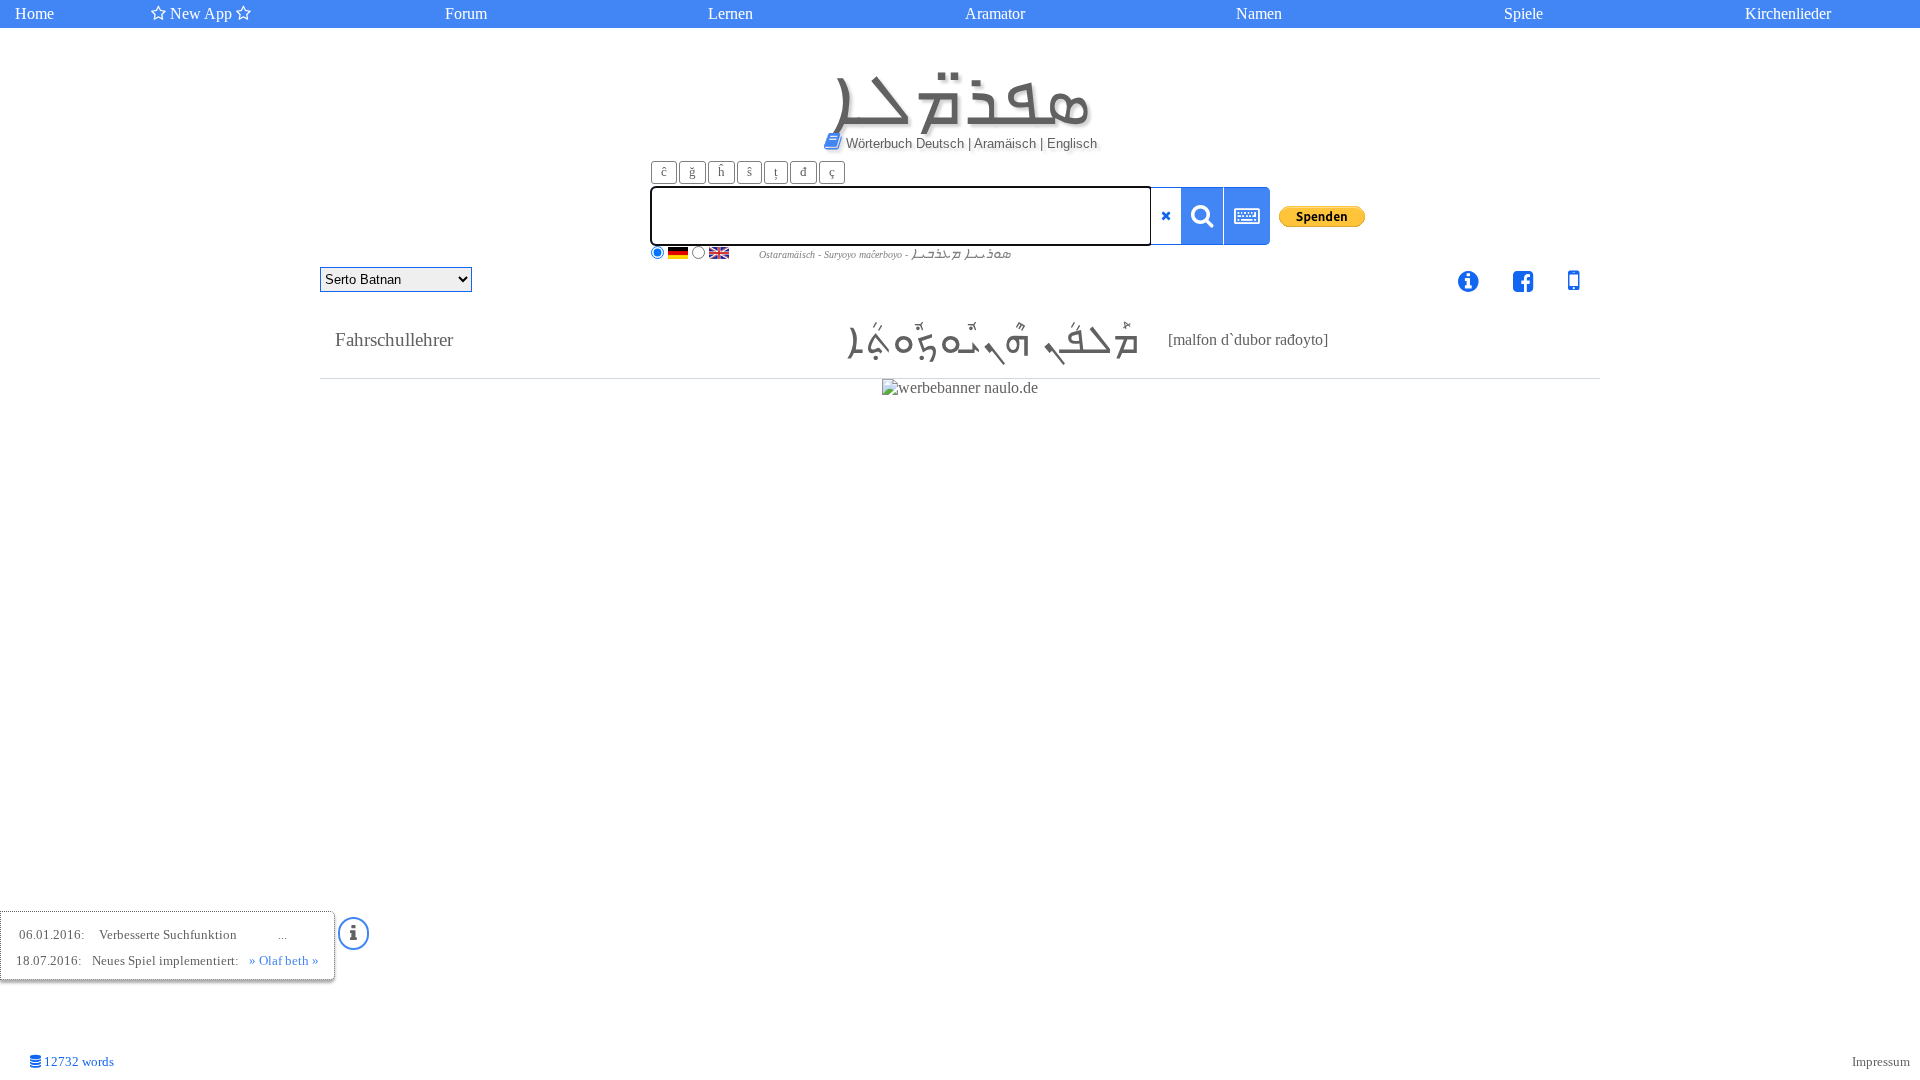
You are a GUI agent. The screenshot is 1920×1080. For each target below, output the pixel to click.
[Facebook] (1523, 284)
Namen (1259, 13)
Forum (466, 13)
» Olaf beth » (284, 960)
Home (34, 13)
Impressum (1881, 1062)
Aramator (995, 13)
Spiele (1523, 13)
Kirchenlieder (1788, 13)
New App (201, 13)
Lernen (730, 13)
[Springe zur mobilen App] (1559, 284)
